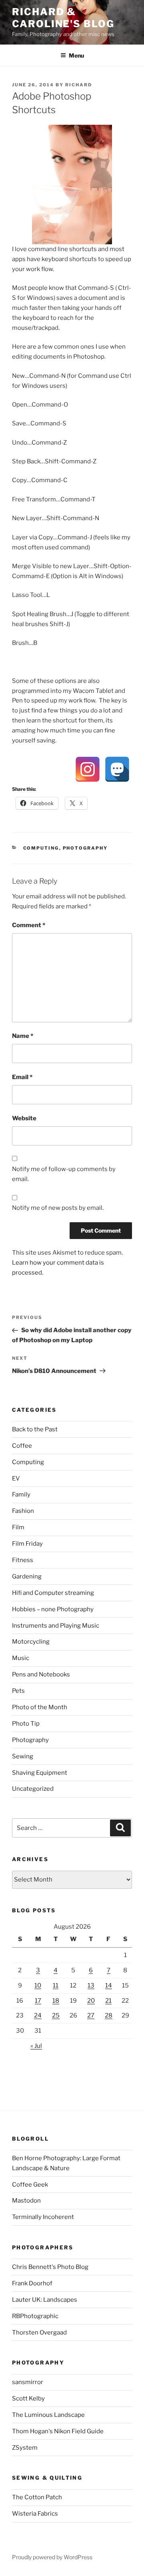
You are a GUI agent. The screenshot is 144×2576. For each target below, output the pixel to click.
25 (56, 2015)
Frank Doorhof (32, 2283)
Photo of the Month (40, 1707)
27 (91, 2015)
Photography (85, 848)
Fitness (23, 1560)
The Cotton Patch (37, 2497)
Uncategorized (33, 1789)
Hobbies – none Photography (53, 1609)
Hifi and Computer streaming (53, 1593)
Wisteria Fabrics (35, 2514)
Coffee (22, 1446)
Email (22, 1077)
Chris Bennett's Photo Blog (50, 2267)
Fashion (23, 1511)
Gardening (27, 1576)
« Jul (36, 2046)
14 (109, 1985)
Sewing (23, 1756)
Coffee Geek (30, 2185)
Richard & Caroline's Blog (63, 18)
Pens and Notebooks (41, 1674)
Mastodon (26, 2201)
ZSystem (25, 2448)
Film (18, 1527)
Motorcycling (31, 1642)
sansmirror (28, 2382)
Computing (41, 848)
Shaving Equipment (40, 1773)
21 (108, 2001)
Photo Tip (26, 1724)
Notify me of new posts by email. (58, 1208)
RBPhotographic (35, 2316)
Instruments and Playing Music (56, 1626)
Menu (76, 55)
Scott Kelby (28, 2398)
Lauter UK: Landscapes (45, 2300)
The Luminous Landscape (48, 2415)
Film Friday (27, 1544)
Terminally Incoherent (43, 2217)
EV (16, 1479)
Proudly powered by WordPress (52, 2557)
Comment (29, 925)
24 (38, 2015)
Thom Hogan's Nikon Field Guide (58, 2431)
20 (91, 2001)
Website (24, 1118)
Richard (79, 85)
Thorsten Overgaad (39, 2333)
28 (109, 2015)
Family (21, 1495)
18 (56, 2001)
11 (56, 1985)
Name (23, 1036)
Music (21, 1658)
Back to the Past (35, 1429)
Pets (18, 1691)
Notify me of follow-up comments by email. (64, 1174)
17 (38, 2001)
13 (91, 1985)
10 (38, 1985)
